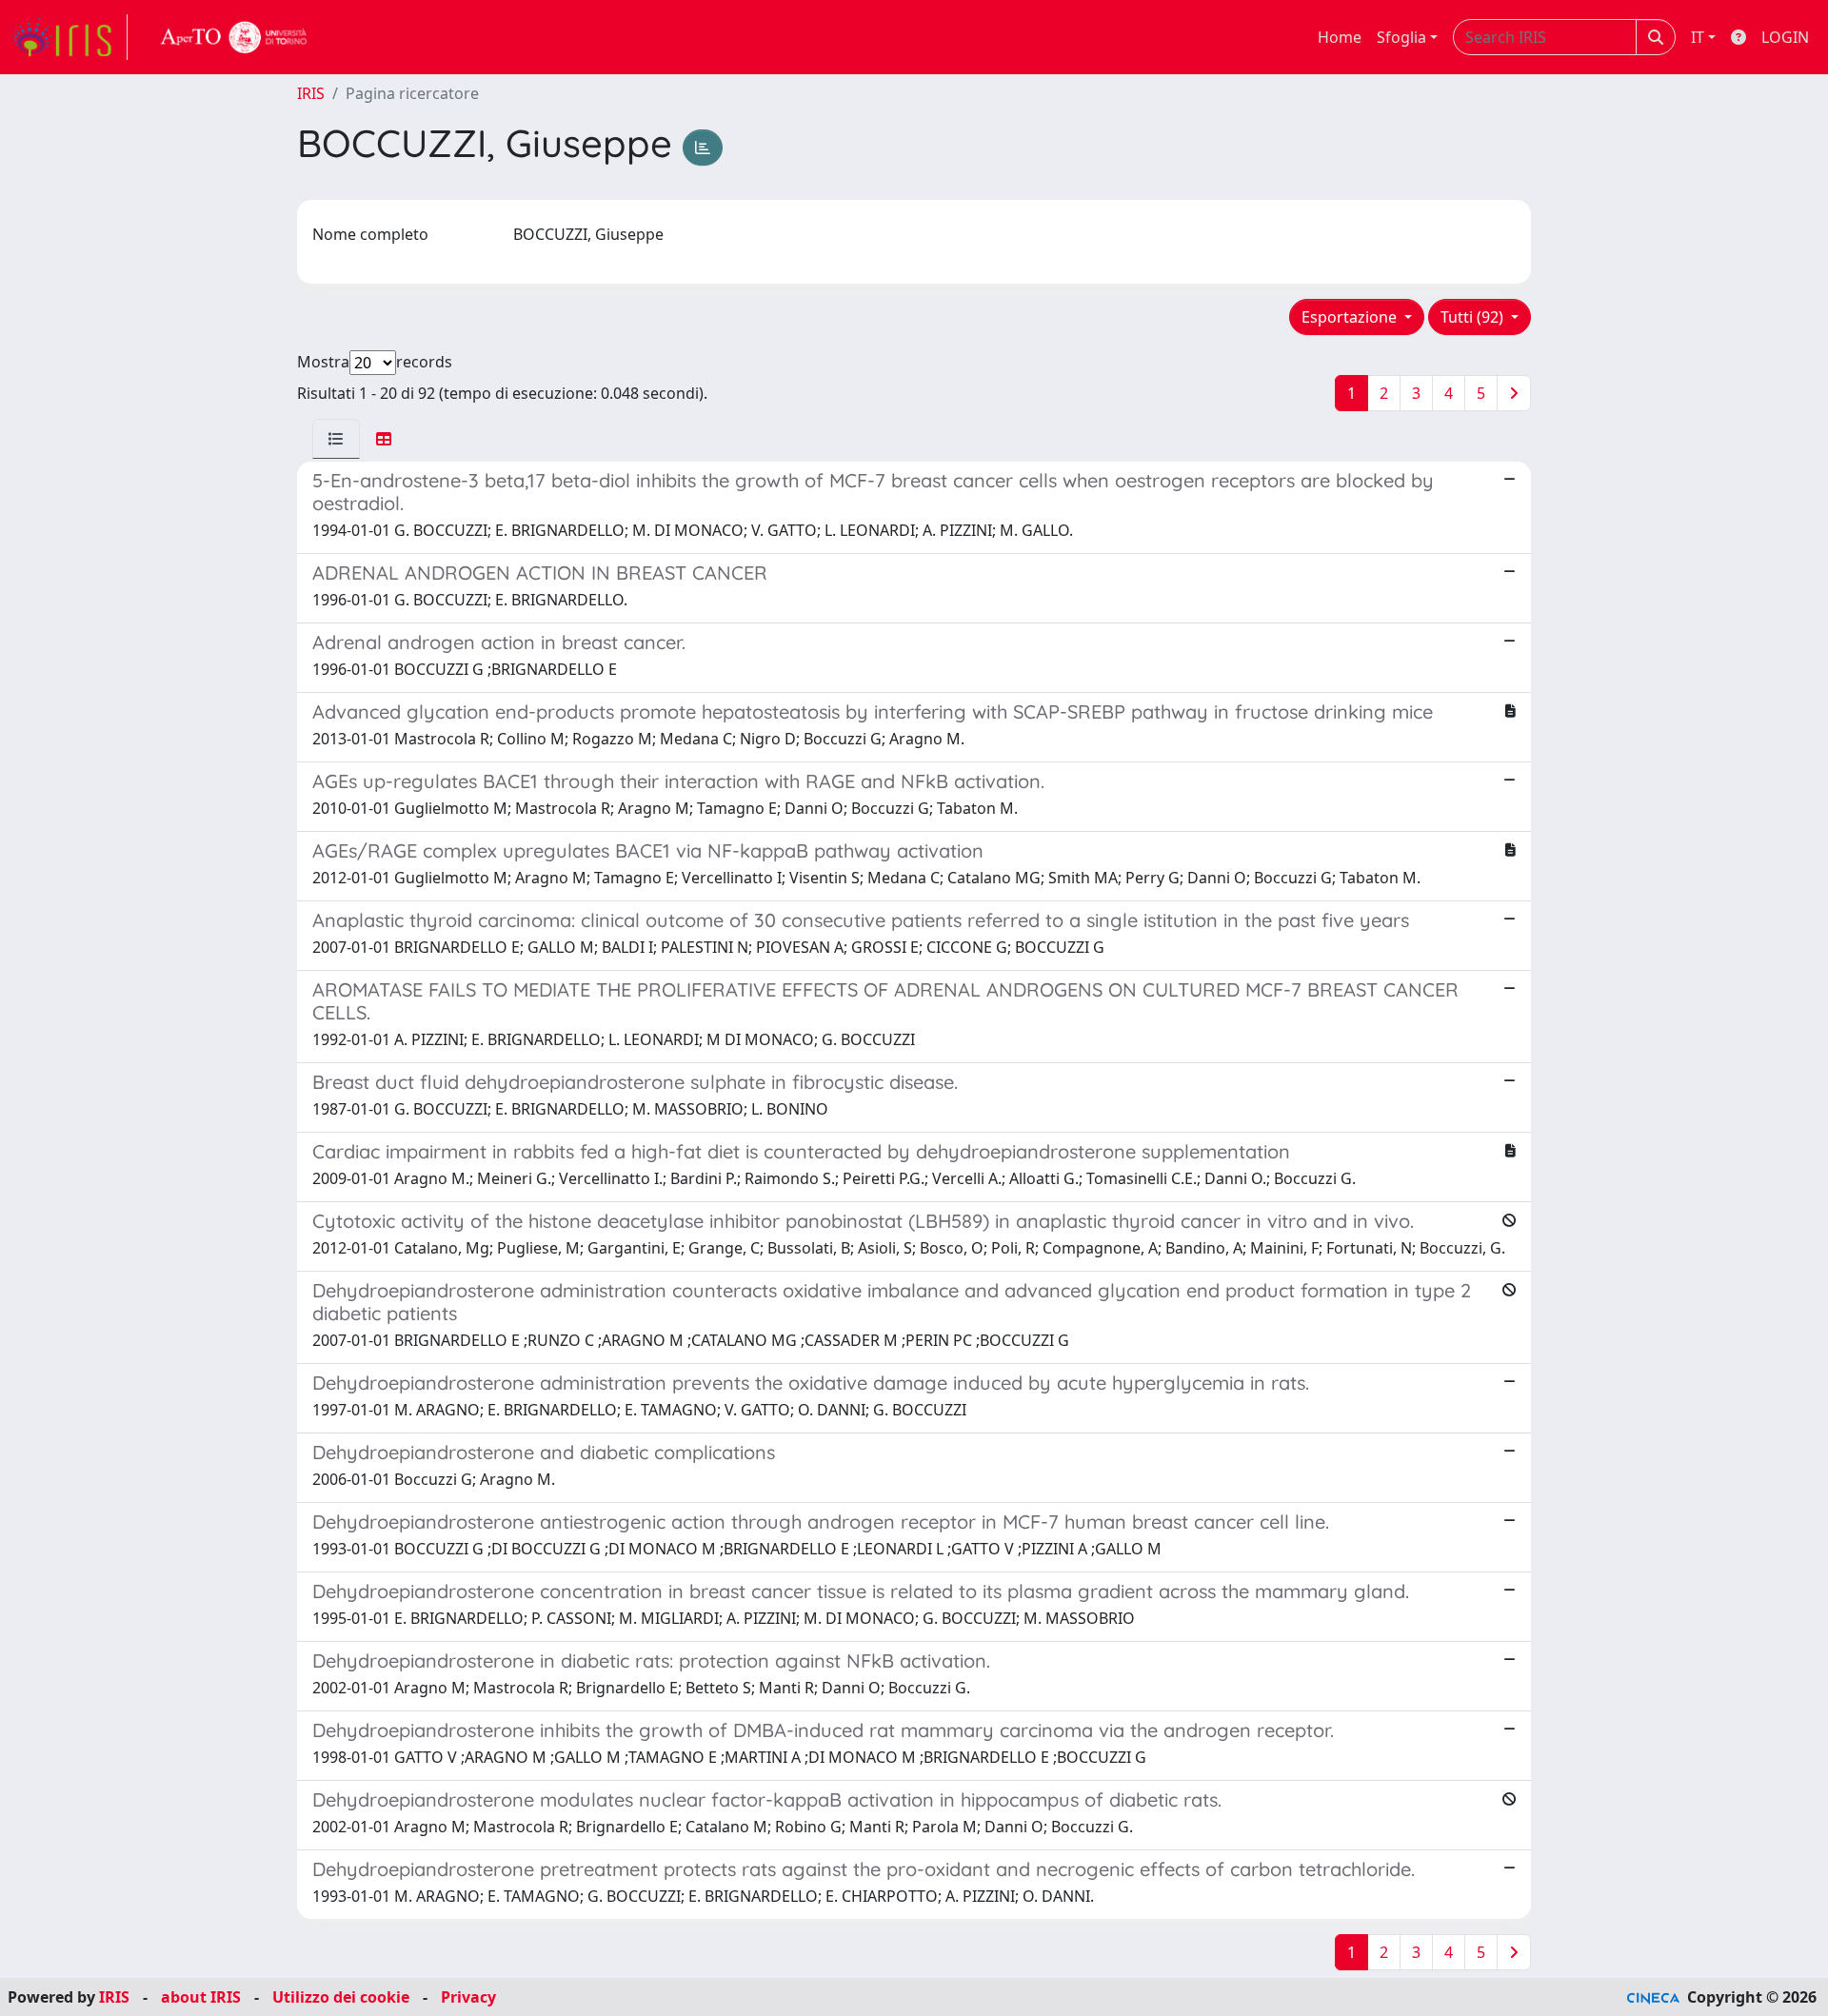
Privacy (468, 1997)
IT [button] (1698, 37)
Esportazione (1351, 317)
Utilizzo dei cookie (341, 1997)
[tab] (336, 439)
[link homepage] (70, 37)
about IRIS (201, 1997)
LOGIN (1785, 37)
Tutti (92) (1474, 317)
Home (1340, 37)
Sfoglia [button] (1401, 37)
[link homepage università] (234, 37)
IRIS (311, 93)
